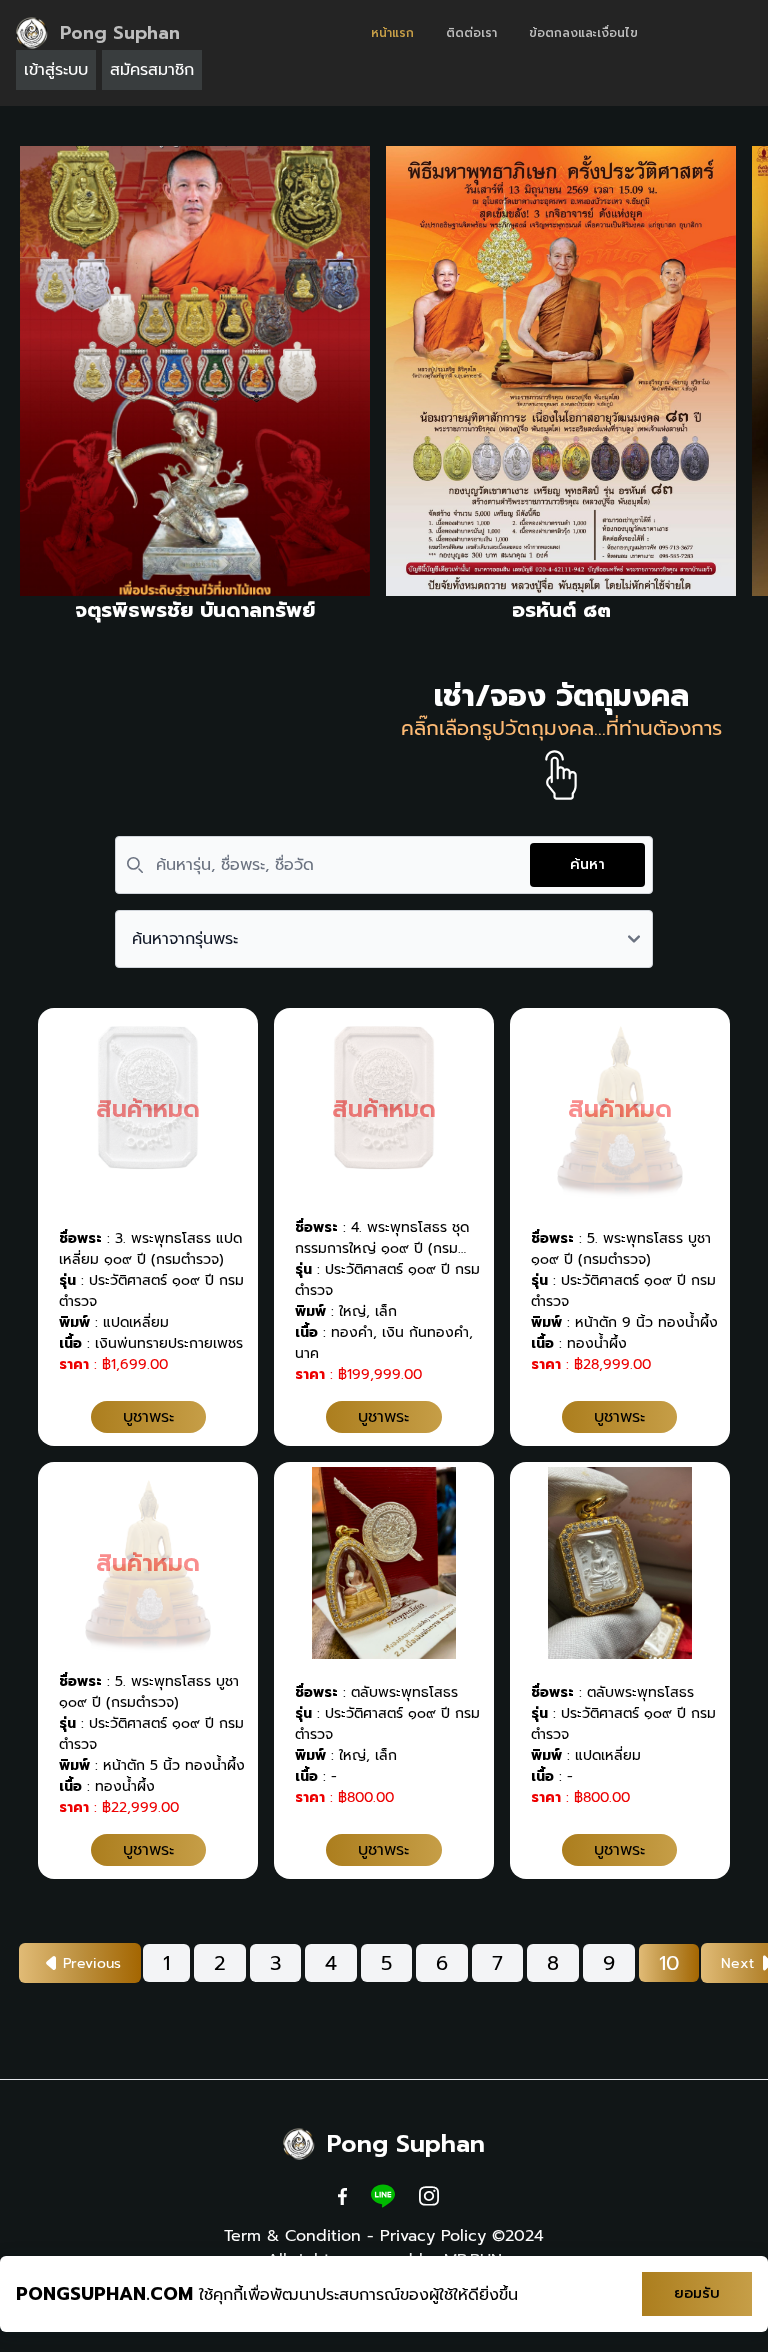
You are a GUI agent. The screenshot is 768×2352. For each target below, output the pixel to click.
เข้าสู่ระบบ (56, 70)
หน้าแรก (392, 33)
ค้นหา (587, 864)
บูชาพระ (148, 1417)
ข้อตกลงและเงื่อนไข (583, 33)
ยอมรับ (697, 2293)
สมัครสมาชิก (152, 70)
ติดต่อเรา (471, 33)
